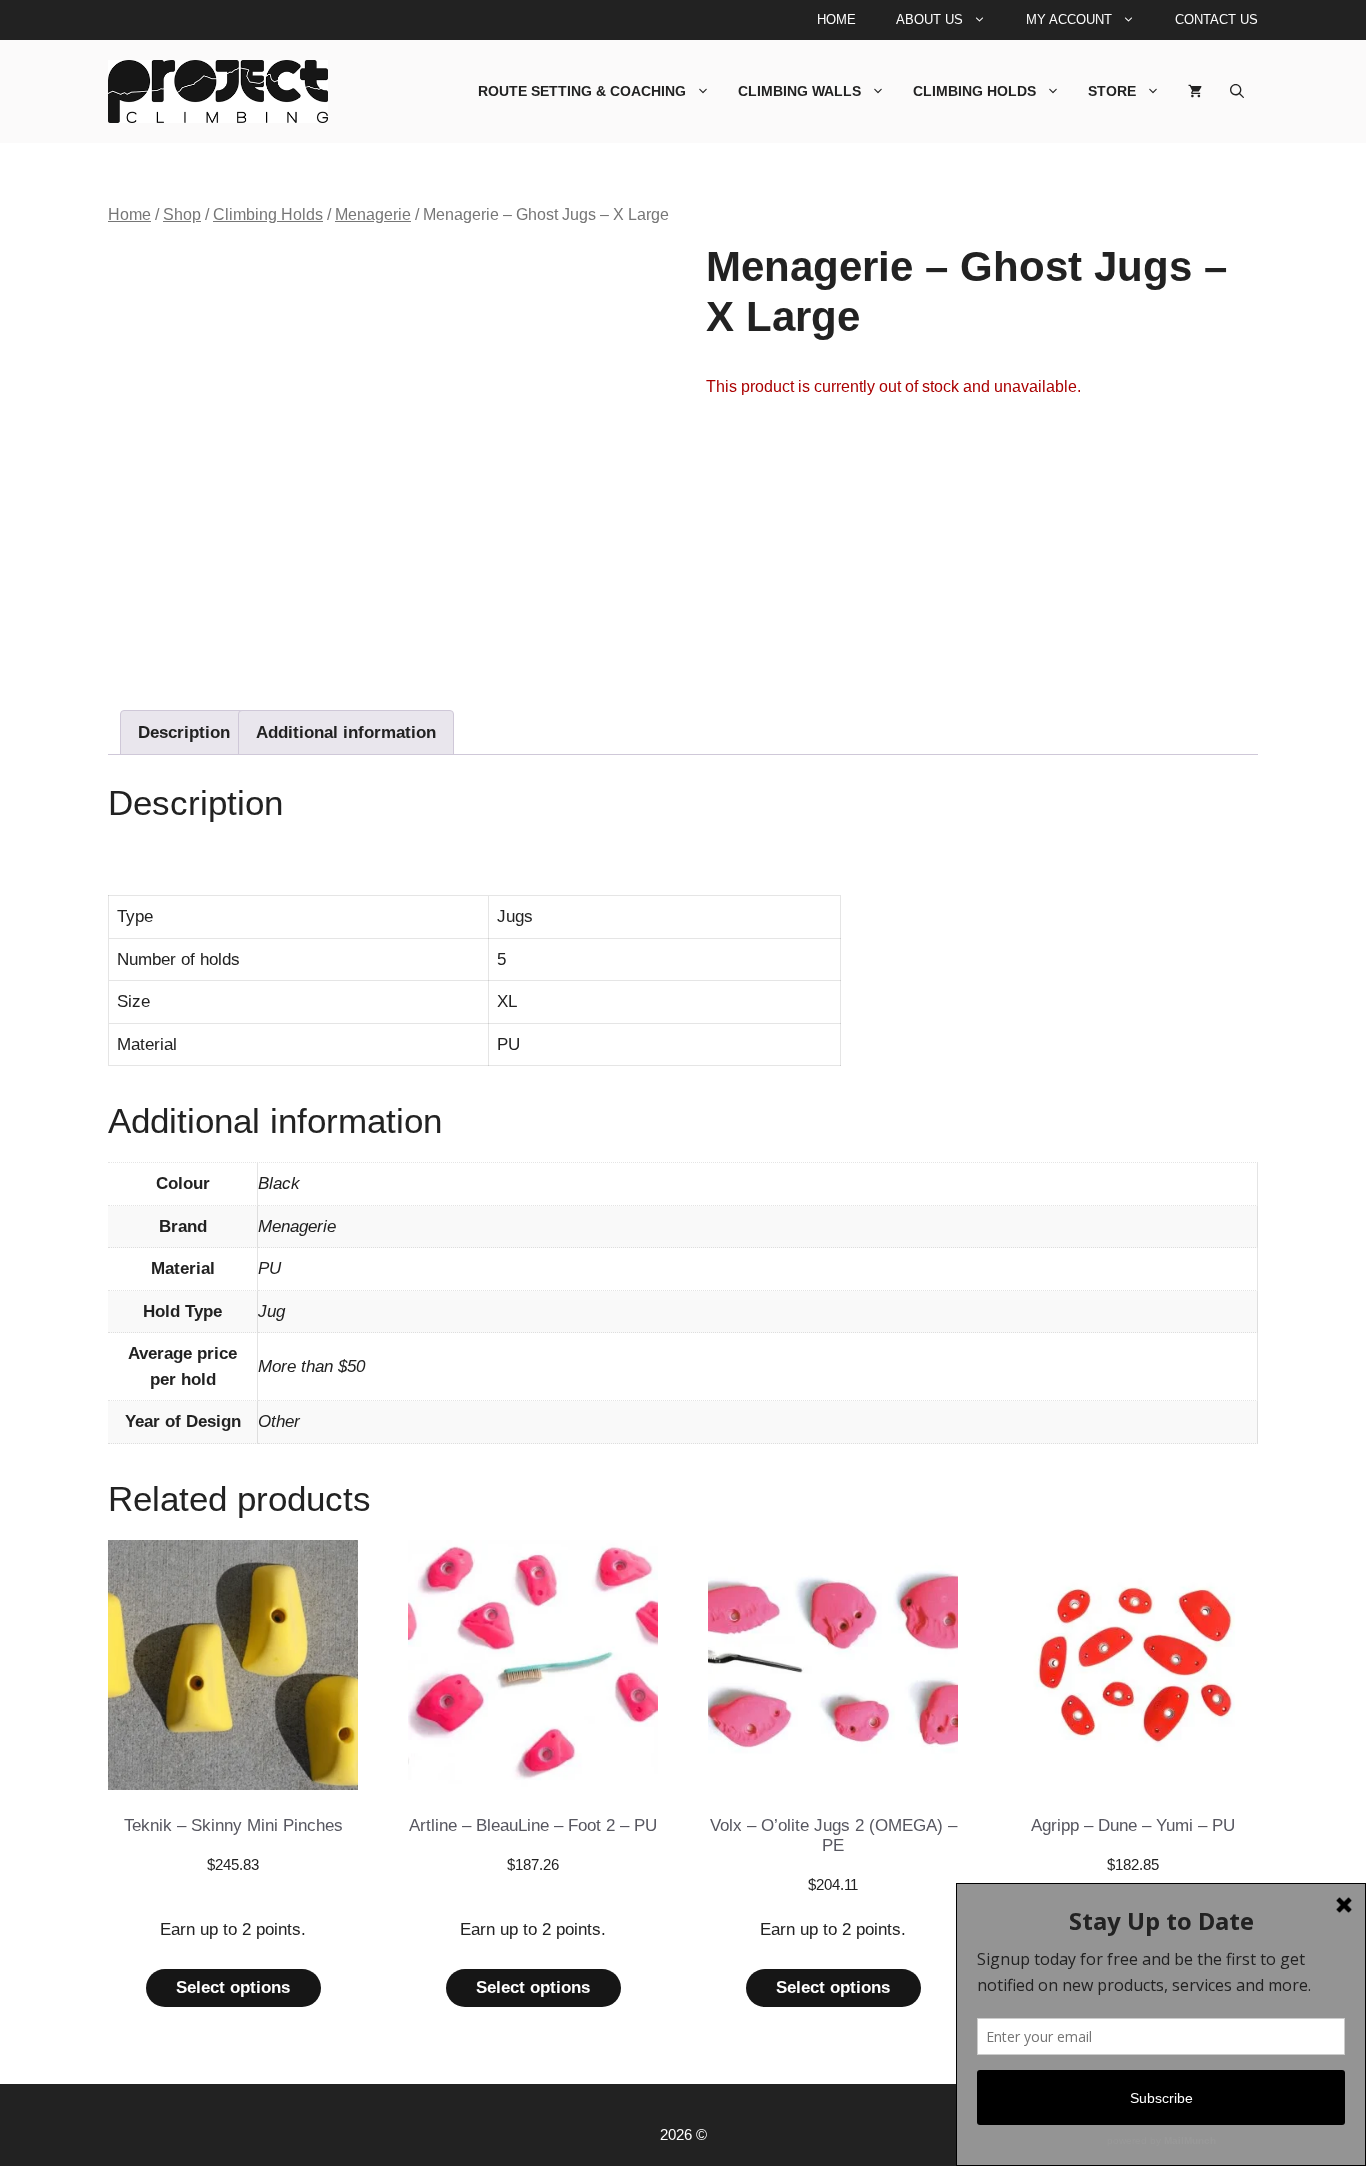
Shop (182, 214)
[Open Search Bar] (1237, 91)
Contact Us (1216, 19)
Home (836, 19)
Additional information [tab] (346, 732)
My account (1069, 19)
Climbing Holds (974, 91)
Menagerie (373, 214)
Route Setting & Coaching (582, 91)
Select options (233, 1987)
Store (1112, 91)
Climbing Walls (799, 91)
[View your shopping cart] (1195, 91)
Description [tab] (184, 732)
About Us (929, 19)
